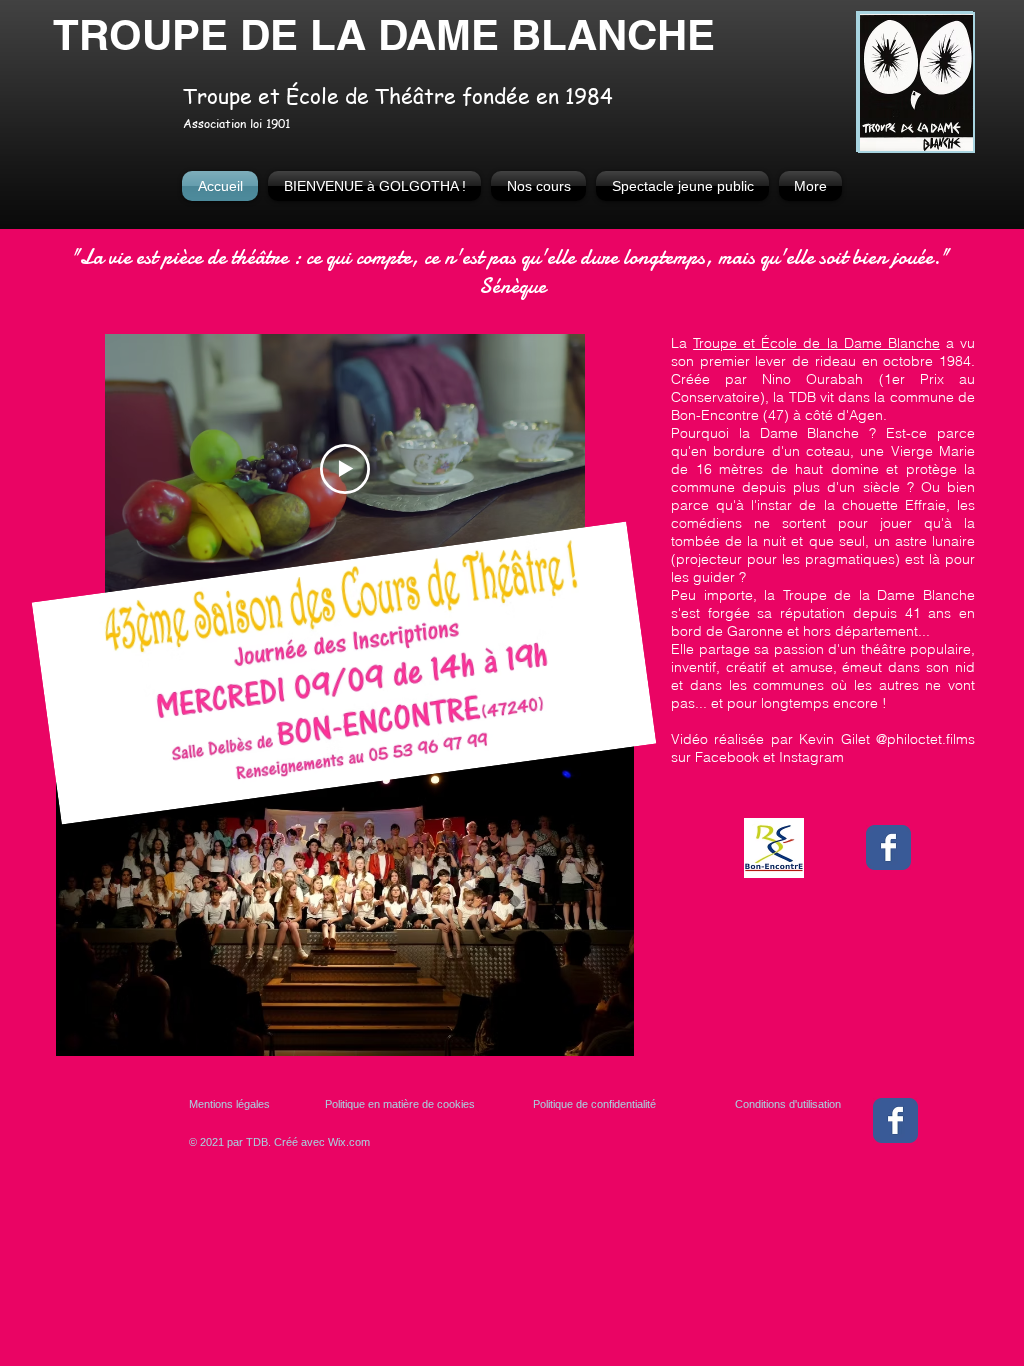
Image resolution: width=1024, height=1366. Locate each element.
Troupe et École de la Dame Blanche (816, 343)
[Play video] (345, 469)
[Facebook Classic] (888, 847)
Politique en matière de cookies (401, 1104)
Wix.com (349, 1142)
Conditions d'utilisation (788, 1104)
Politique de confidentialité (594, 1104)
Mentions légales (229, 1104)
